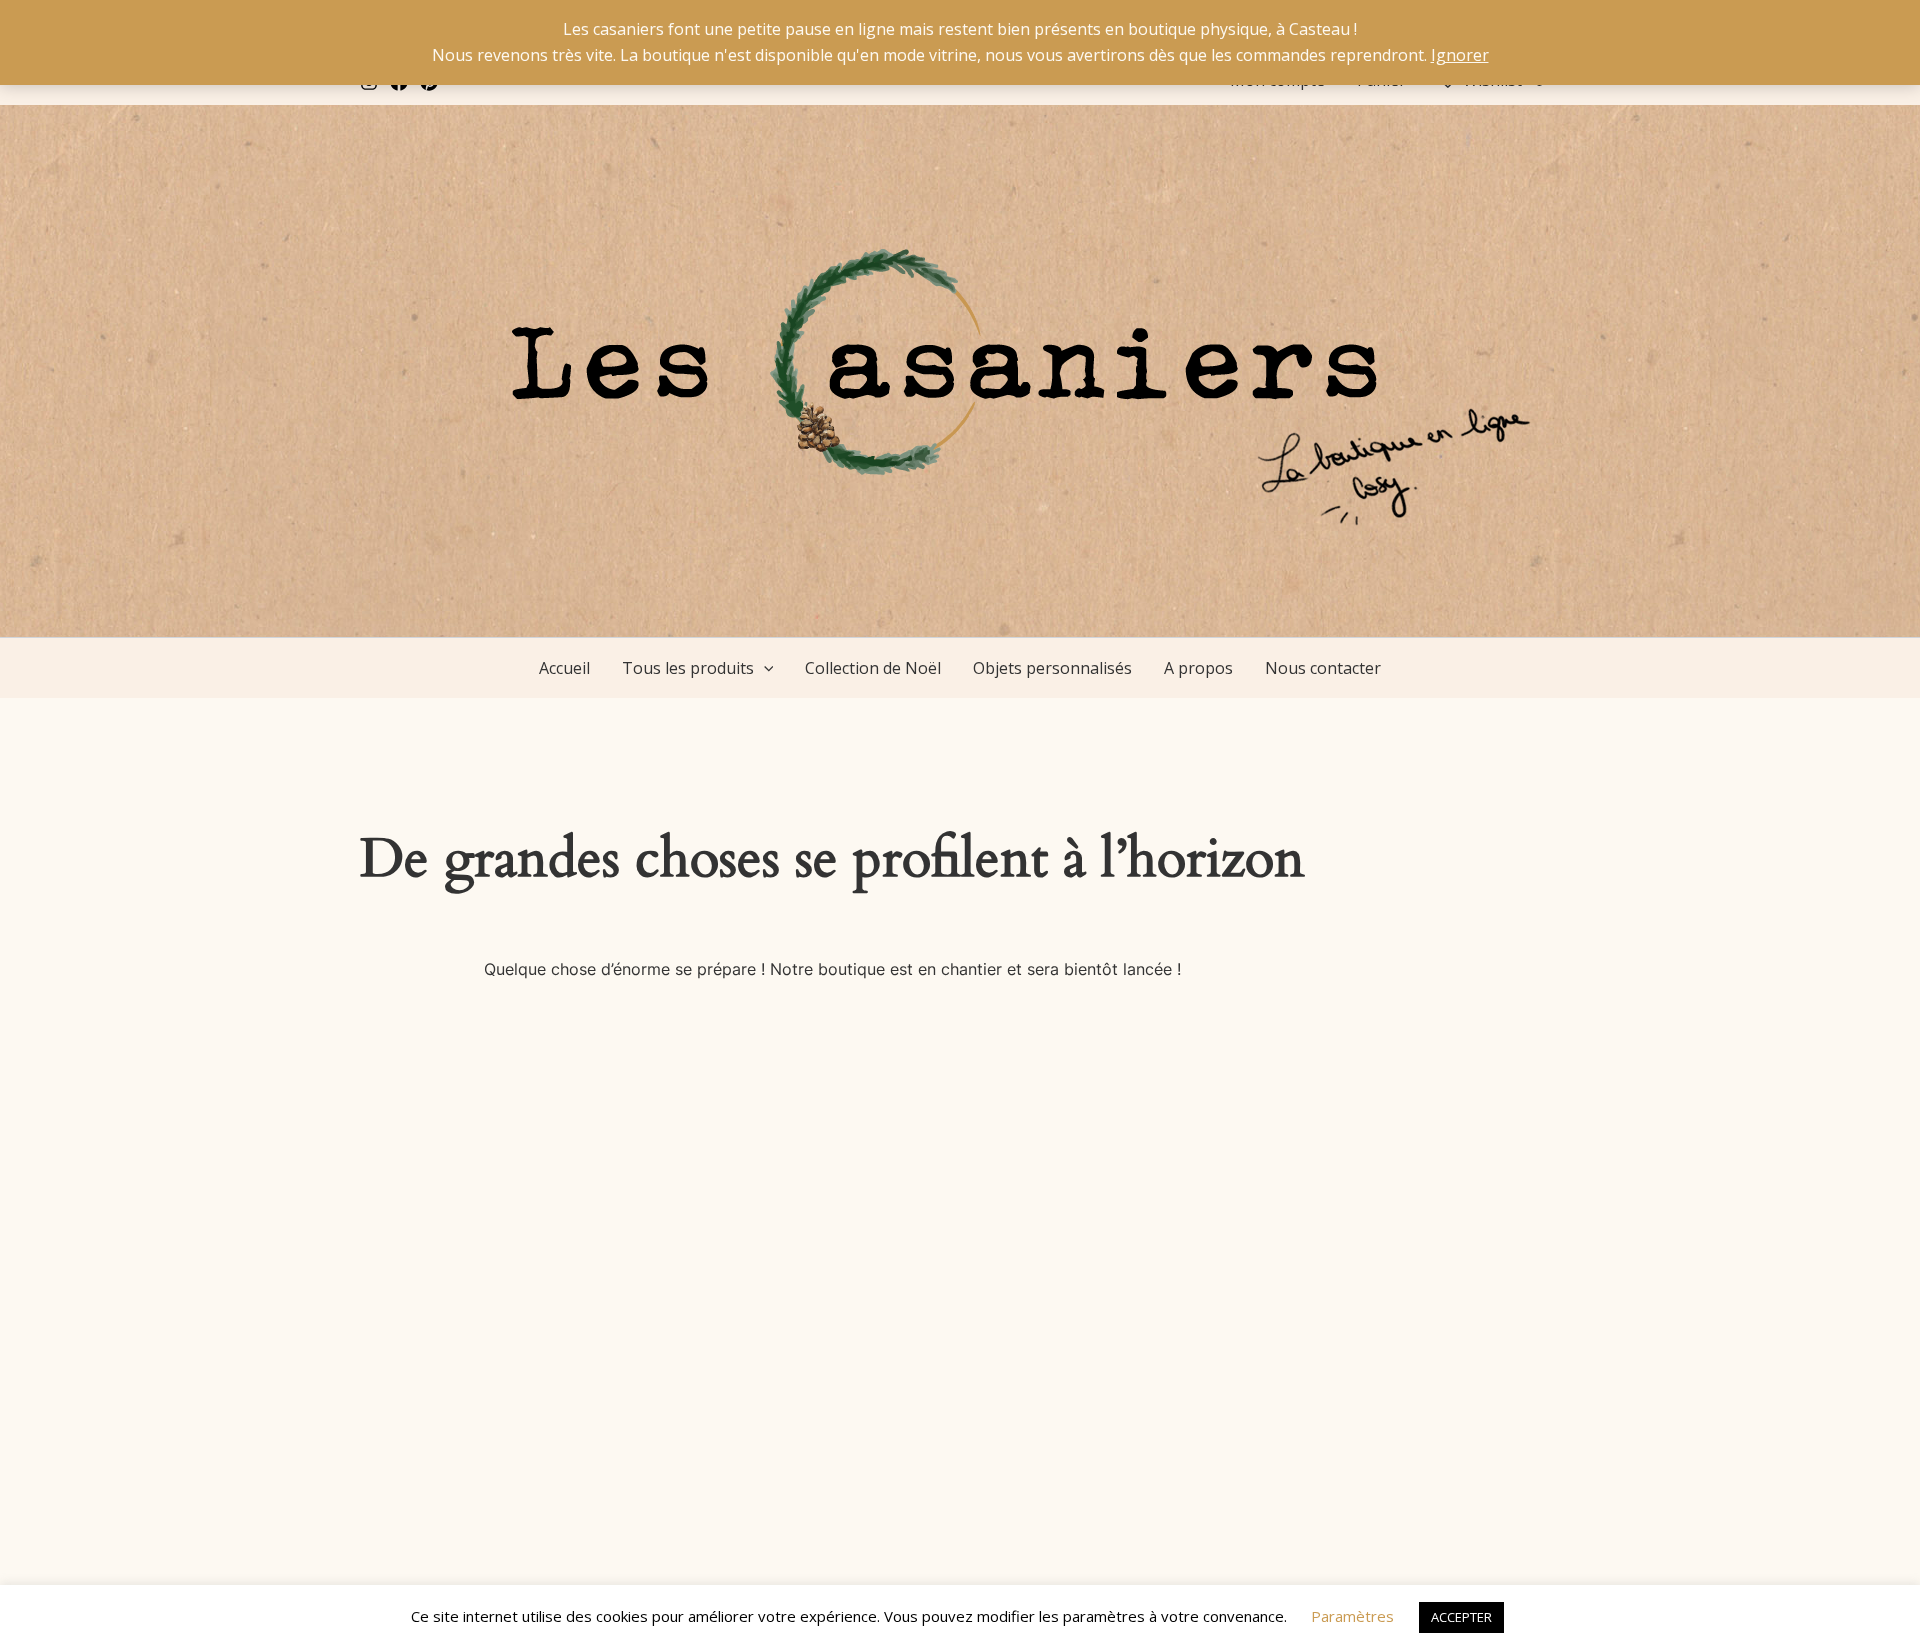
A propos (1198, 668)
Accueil (564, 668)
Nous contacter (1323, 668)
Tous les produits (688, 668)
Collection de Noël (873, 668)
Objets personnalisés (1052, 668)
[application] (764, 668)
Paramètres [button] (1352, 1616)
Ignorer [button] (1460, 55)
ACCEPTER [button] (1461, 1617)
